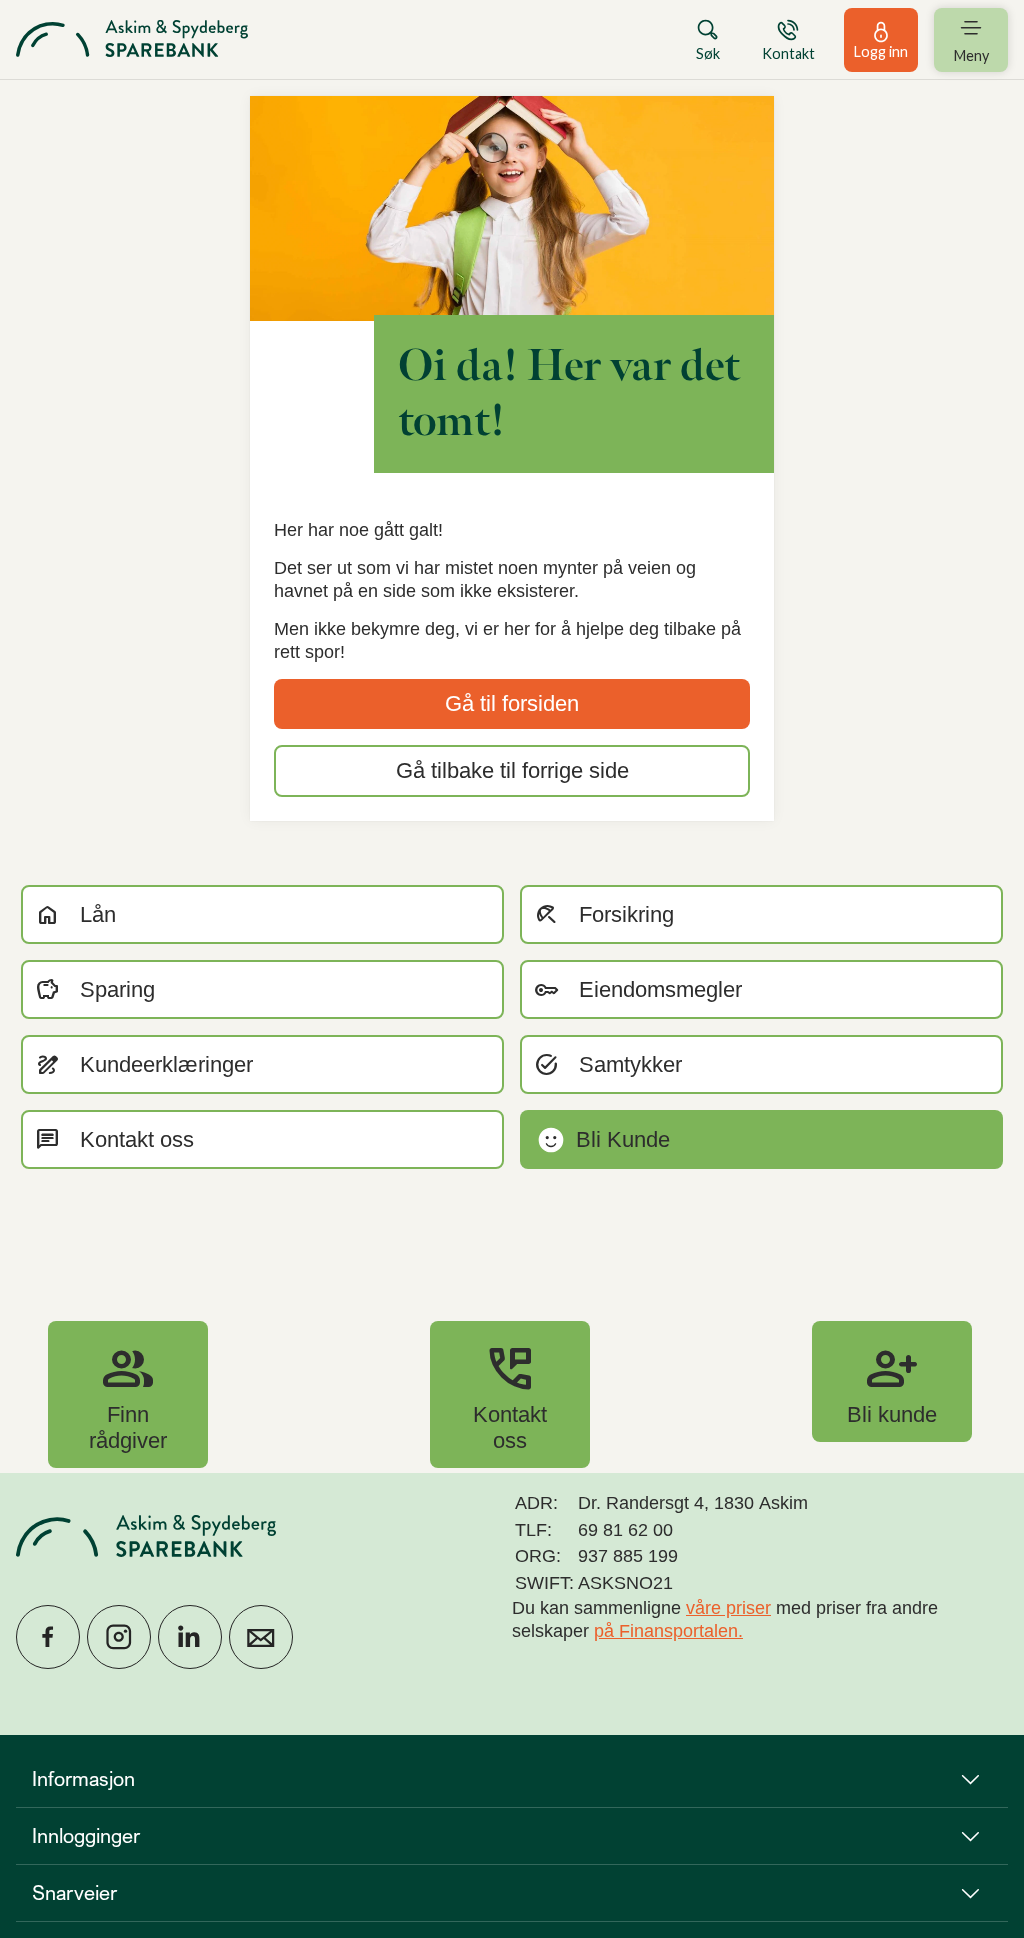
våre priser (728, 1608)
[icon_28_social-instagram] (119, 1637)
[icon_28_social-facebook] (48, 1637)
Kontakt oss (510, 1394)
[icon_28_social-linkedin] (190, 1637)
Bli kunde (892, 1381)
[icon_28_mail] (261, 1637)
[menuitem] (132, 39)
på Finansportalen (666, 1631)
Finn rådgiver (128, 1394)
